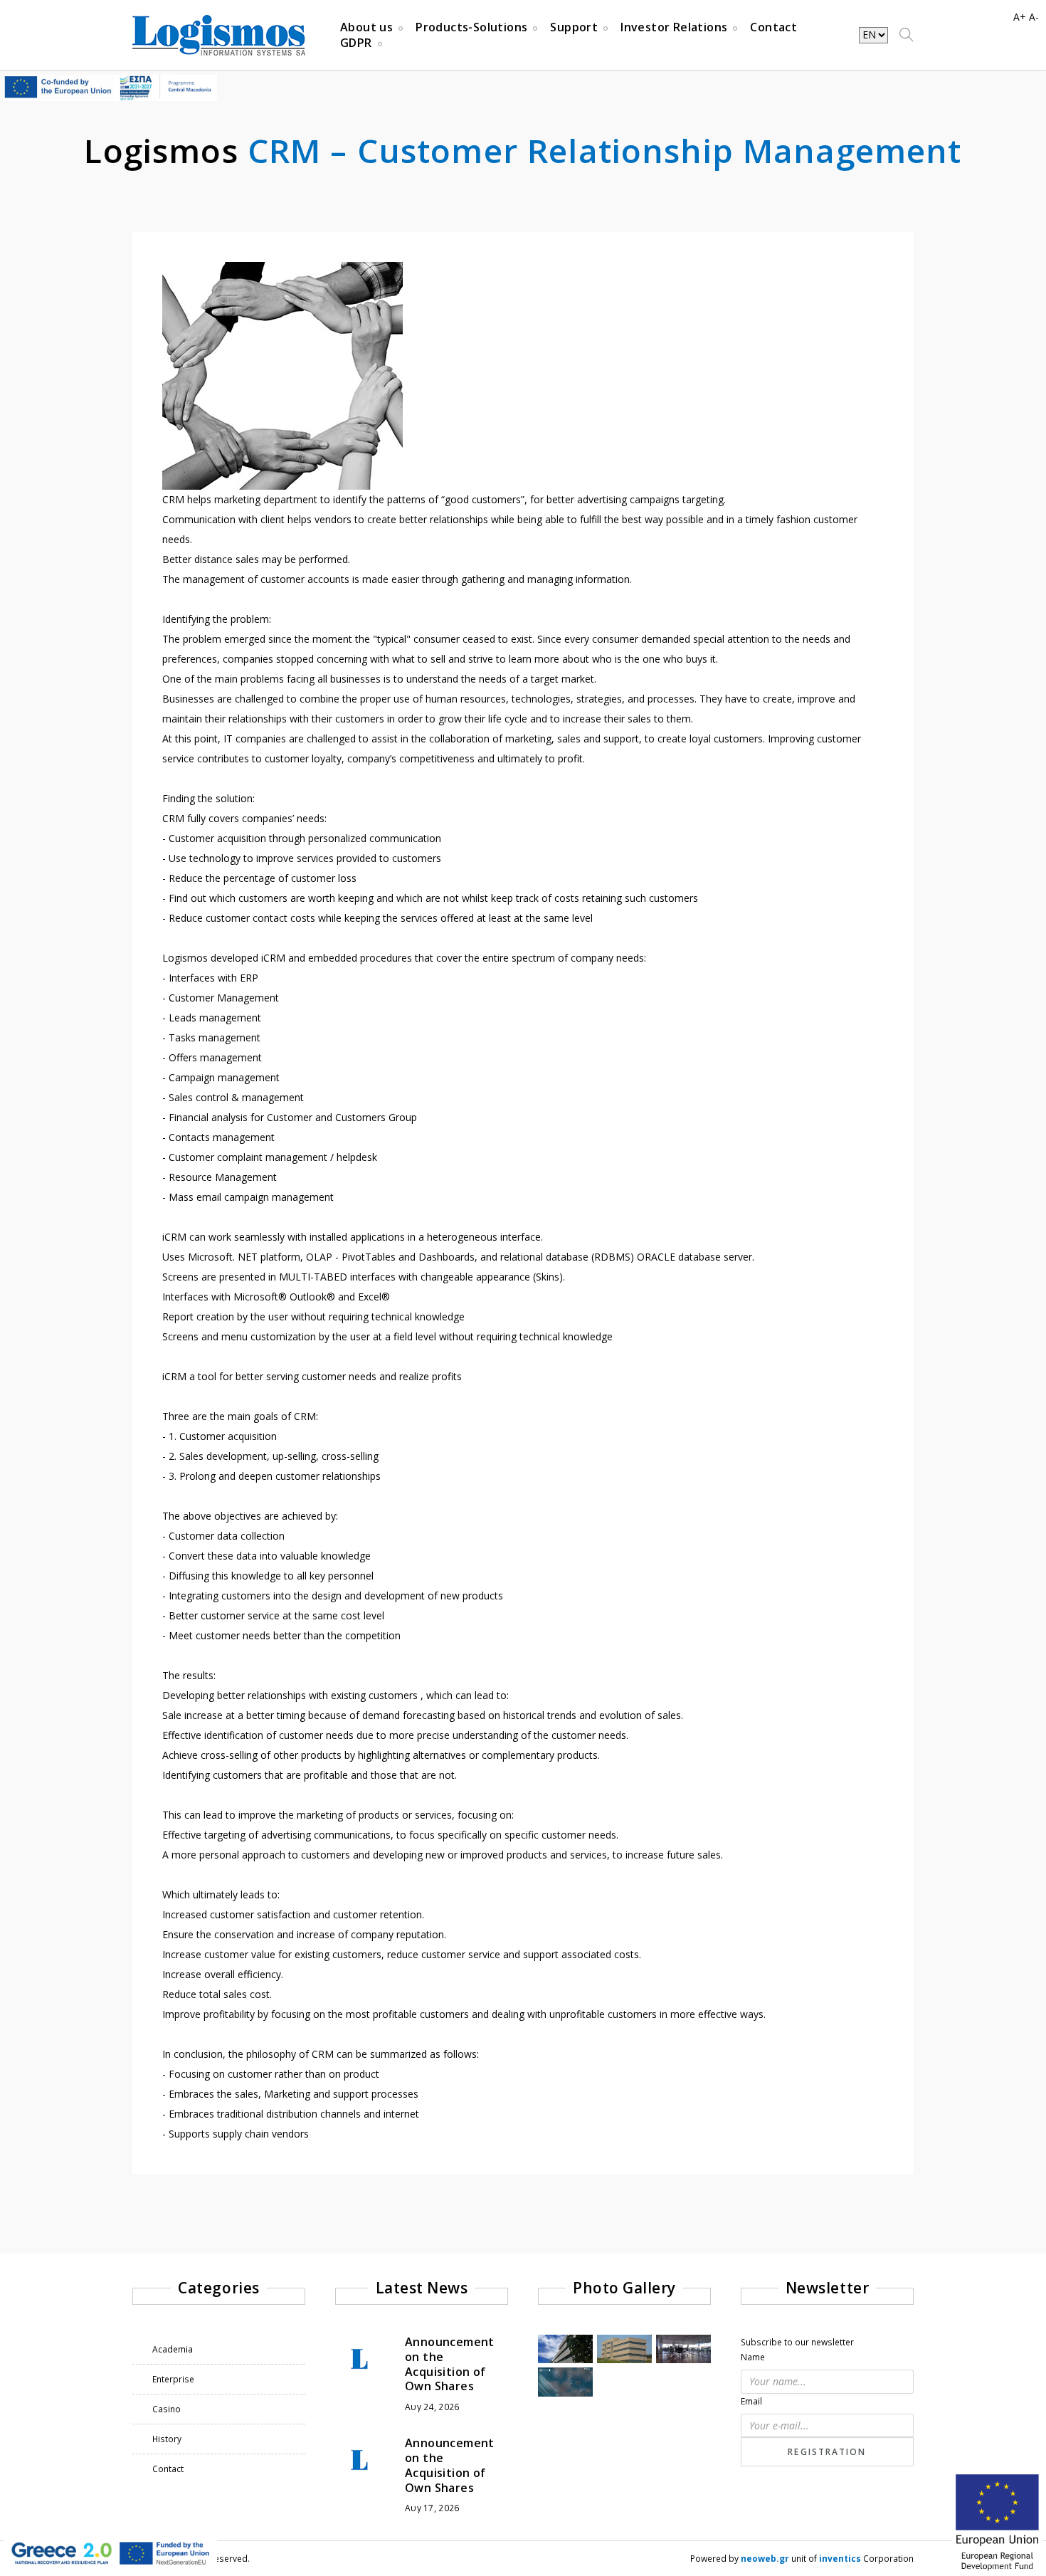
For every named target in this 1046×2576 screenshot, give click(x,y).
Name (753, 2357)
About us (366, 27)
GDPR (356, 43)
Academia (173, 2349)
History (167, 2439)
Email (751, 2401)
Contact (773, 27)
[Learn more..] (110, 2552)
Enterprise (173, 2379)
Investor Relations (674, 27)
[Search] (907, 35)
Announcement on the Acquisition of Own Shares (450, 2364)
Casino (167, 2409)
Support (574, 27)
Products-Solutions (471, 27)
